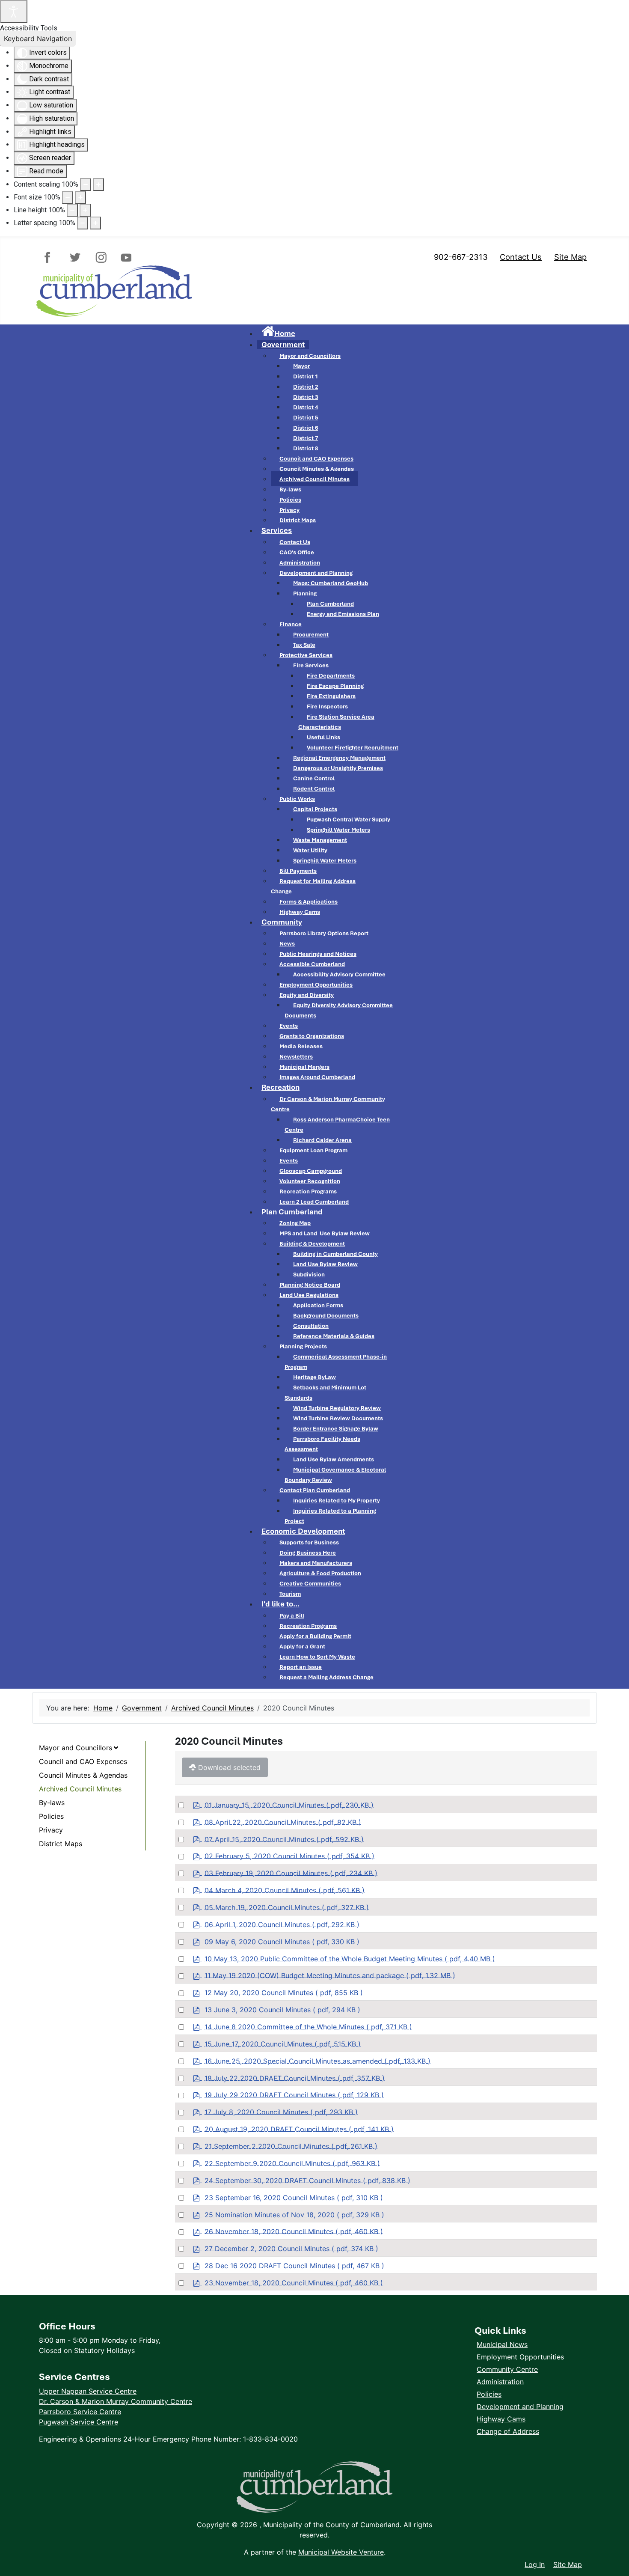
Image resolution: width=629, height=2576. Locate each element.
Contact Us (521, 257)
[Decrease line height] (72, 210)
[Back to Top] (614, 2546)
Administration (500, 2382)
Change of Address (508, 2431)
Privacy (51, 1830)
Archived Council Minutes (80, 1789)
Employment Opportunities (520, 2357)
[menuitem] (278, 333)
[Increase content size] (98, 184)
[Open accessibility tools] (14, 12)
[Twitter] (76, 257)
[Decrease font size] (68, 197)
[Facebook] (51, 257)
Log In (535, 2564)
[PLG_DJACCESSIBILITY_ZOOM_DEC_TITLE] (86, 184)
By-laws (52, 1803)
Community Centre (507, 2369)
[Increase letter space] (95, 223)
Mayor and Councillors (76, 1748)
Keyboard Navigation (38, 39)
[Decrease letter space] (83, 223)
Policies (51, 1816)
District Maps (61, 1844)
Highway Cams (501, 2419)
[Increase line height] (85, 210)
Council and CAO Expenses (83, 1761)
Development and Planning (520, 2406)
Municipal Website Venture (341, 2552)
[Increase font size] (80, 197)
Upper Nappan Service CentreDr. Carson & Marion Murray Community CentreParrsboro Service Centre (116, 2401)
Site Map (570, 257)
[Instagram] (100, 257)
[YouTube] (124, 257)
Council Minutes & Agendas (83, 1775)
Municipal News (502, 2344)
